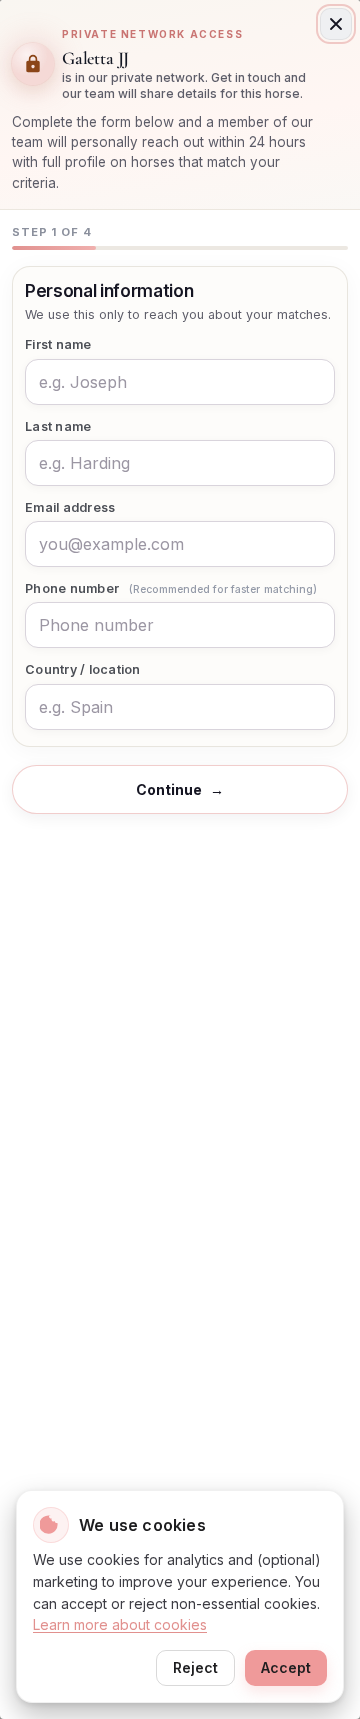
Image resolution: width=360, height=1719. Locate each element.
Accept (286, 1667)
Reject (195, 1667)
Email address (70, 507)
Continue (180, 789)
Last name (58, 426)
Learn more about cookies (120, 1624)
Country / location (83, 669)
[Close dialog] (336, 24)
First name (58, 344)
